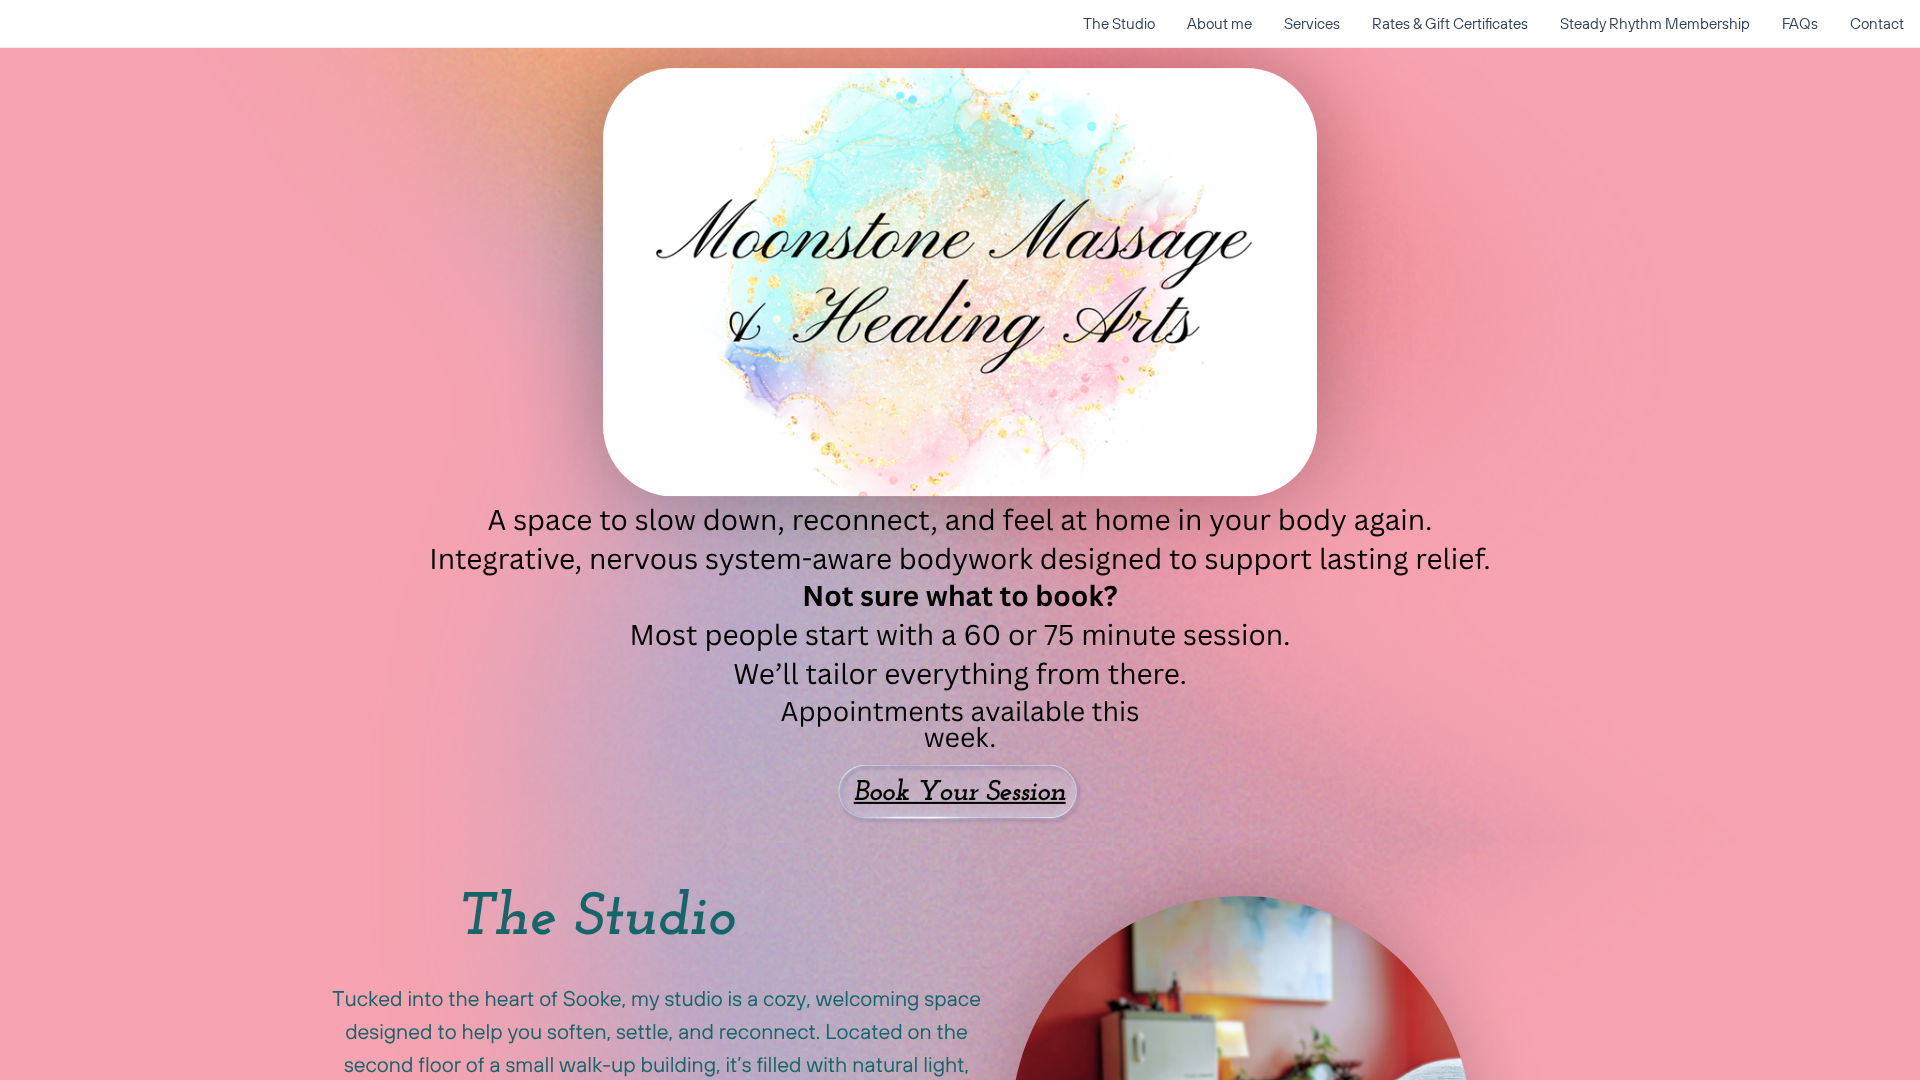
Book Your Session (960, 794)
